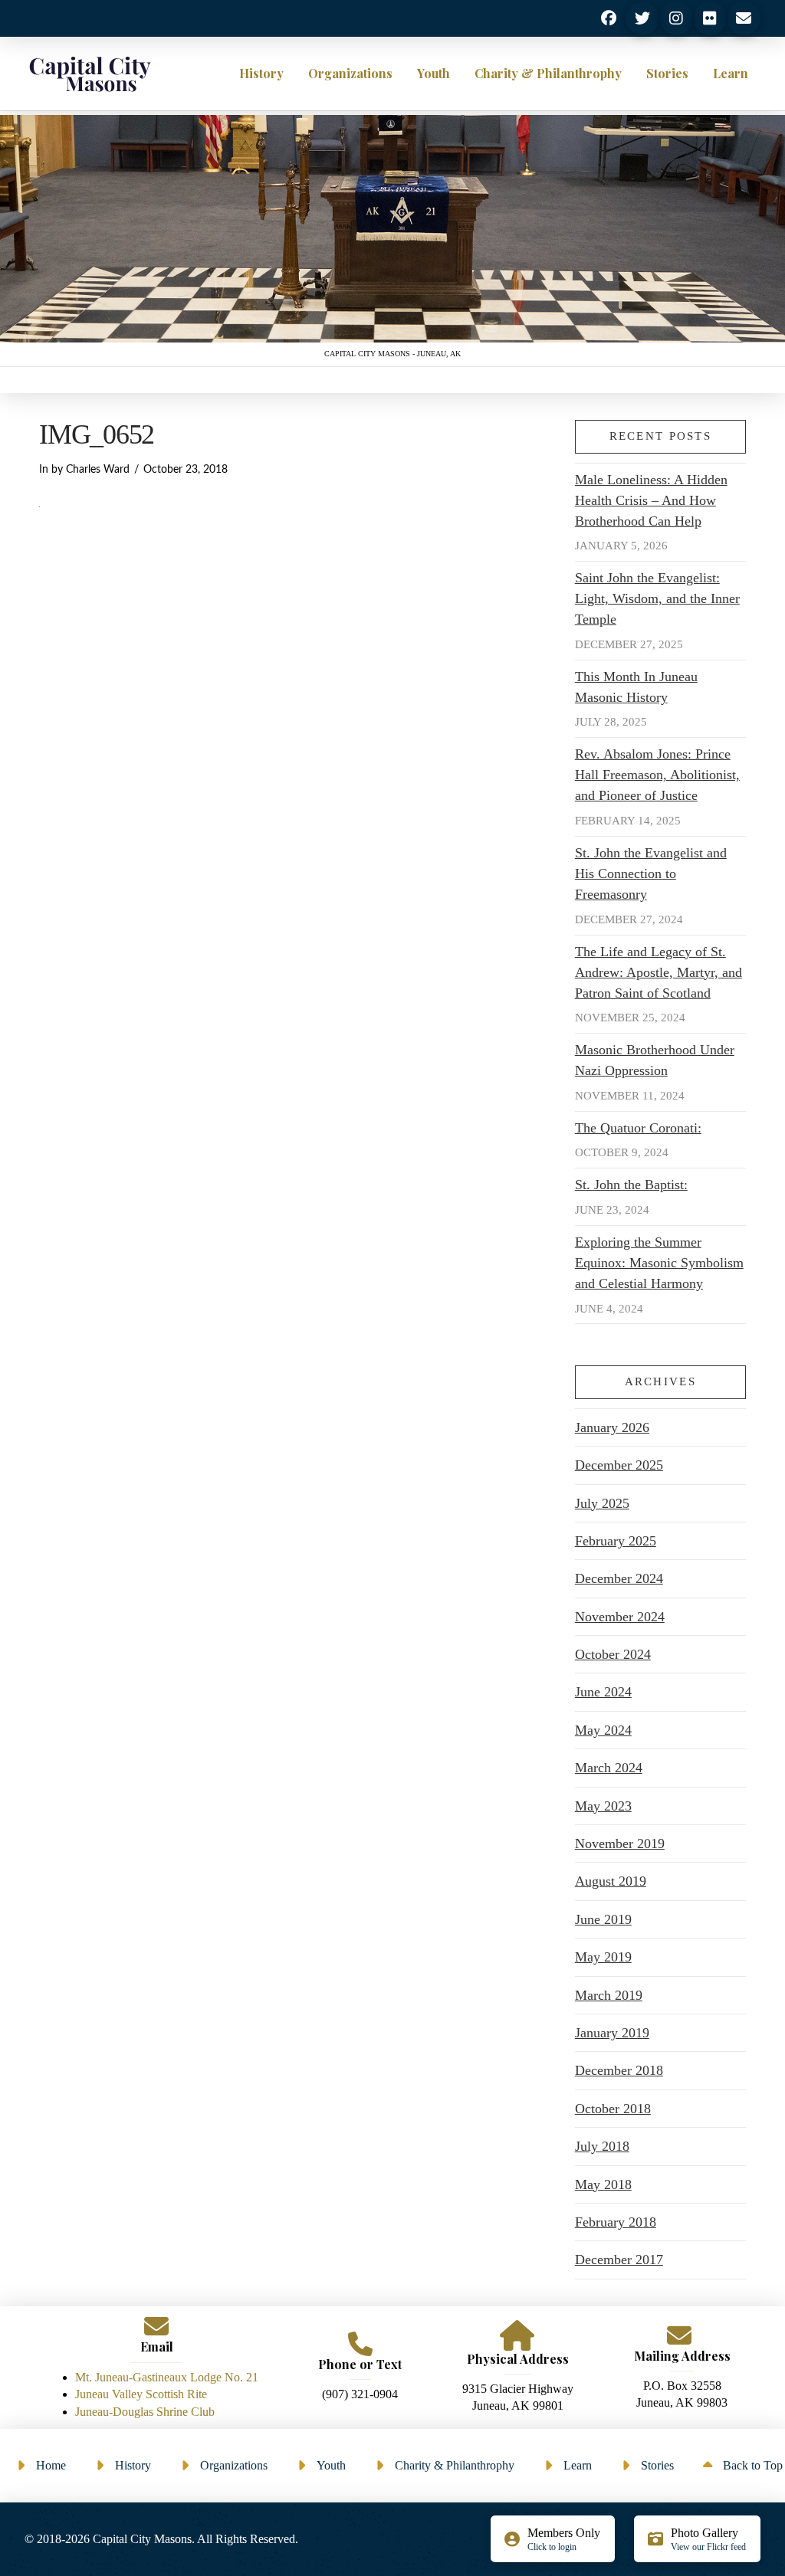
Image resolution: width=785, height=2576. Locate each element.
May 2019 (603, 1957)
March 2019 (609, 1995)
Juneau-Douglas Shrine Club (145, 2412)
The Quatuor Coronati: (638, 1128)
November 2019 (620, 1844)
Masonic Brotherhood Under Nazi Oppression (655, 1060)
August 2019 (611, 1881)
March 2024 (609, 1768)
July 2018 (602, 2146)
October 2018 (613, 2109)
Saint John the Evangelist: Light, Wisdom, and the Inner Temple (657, 598)
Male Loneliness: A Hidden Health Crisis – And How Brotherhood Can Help (651, 500)
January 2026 (612, 1427)
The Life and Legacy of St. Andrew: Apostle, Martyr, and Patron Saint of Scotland (659, 972)
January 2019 (612, 2033)
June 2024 (603, 1692)
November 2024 (620, 1617)
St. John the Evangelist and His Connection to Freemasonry (651, 873)
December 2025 (619, 1465)
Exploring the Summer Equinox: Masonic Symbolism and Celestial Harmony (659, 1263)
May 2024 (603, 1730)
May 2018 (603, 2184)
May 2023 (603, 1806)
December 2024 (619, 1578)
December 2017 (619, 2260)
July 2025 (602, 1503)
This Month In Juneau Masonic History (636, 687)
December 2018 (619, 2070)
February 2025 (616, 1541)
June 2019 (603, 1919)
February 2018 (616, 2222)
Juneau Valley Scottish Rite (141, 2394)
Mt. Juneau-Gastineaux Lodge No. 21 (167, 2377)
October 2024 (613, 1654)
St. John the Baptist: (631, 1185)
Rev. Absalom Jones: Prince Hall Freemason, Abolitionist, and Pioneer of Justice (657, 775)
